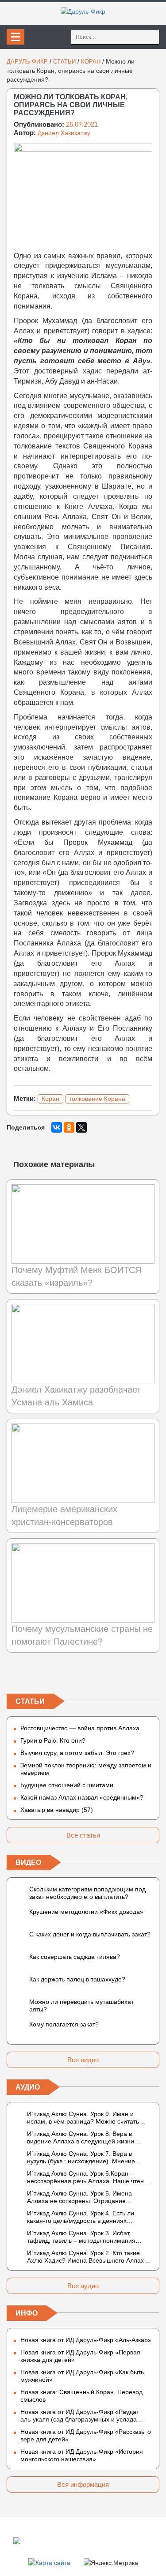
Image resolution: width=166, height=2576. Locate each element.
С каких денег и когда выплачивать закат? (90, 1934)
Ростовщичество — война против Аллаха (80, 1728)
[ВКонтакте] (57, 1127)
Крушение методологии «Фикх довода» (86, 1912)
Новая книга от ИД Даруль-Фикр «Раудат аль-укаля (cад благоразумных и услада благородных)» (80, 2416)
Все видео (83, 2060)
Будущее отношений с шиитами (67, 1785)
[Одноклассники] (69, 1127)
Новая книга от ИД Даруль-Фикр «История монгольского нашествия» (82, 2455)
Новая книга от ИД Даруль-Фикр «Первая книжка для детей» (80, 2356)
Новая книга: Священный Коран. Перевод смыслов (81, 2396)
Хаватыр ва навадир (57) (57, 1810)
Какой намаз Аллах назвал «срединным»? (82, 1797)
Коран (50, 1099)
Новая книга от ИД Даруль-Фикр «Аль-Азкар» (86, 2340)
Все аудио (83, 2286)
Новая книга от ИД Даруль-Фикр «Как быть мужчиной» (82, 2376)
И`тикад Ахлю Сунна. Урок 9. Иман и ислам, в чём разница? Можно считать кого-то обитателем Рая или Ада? (83, 2118)
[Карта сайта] (49, 2562)
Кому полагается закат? (64, 2024)
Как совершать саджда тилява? (75, 1957)
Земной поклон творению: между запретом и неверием (86, 1769)
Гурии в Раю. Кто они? (53, 1740)
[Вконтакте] (14, 1675)
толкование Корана (97, 1099)
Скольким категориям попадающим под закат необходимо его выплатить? (87, 1893)
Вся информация (83, 2484)
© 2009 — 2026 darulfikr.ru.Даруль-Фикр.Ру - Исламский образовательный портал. (73, 2540)
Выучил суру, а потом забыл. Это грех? (77, 1753)
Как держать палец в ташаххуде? (77, 1979)
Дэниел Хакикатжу (64, 133)
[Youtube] (152, 1675)
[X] (81, 1127)
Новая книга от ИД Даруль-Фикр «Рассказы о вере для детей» (86, 2435)
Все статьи (83, 1835)
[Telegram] (83, 1675)
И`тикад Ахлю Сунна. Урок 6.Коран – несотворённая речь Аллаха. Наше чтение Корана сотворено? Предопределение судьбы (89, 2177)
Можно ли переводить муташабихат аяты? (81, 2005)
